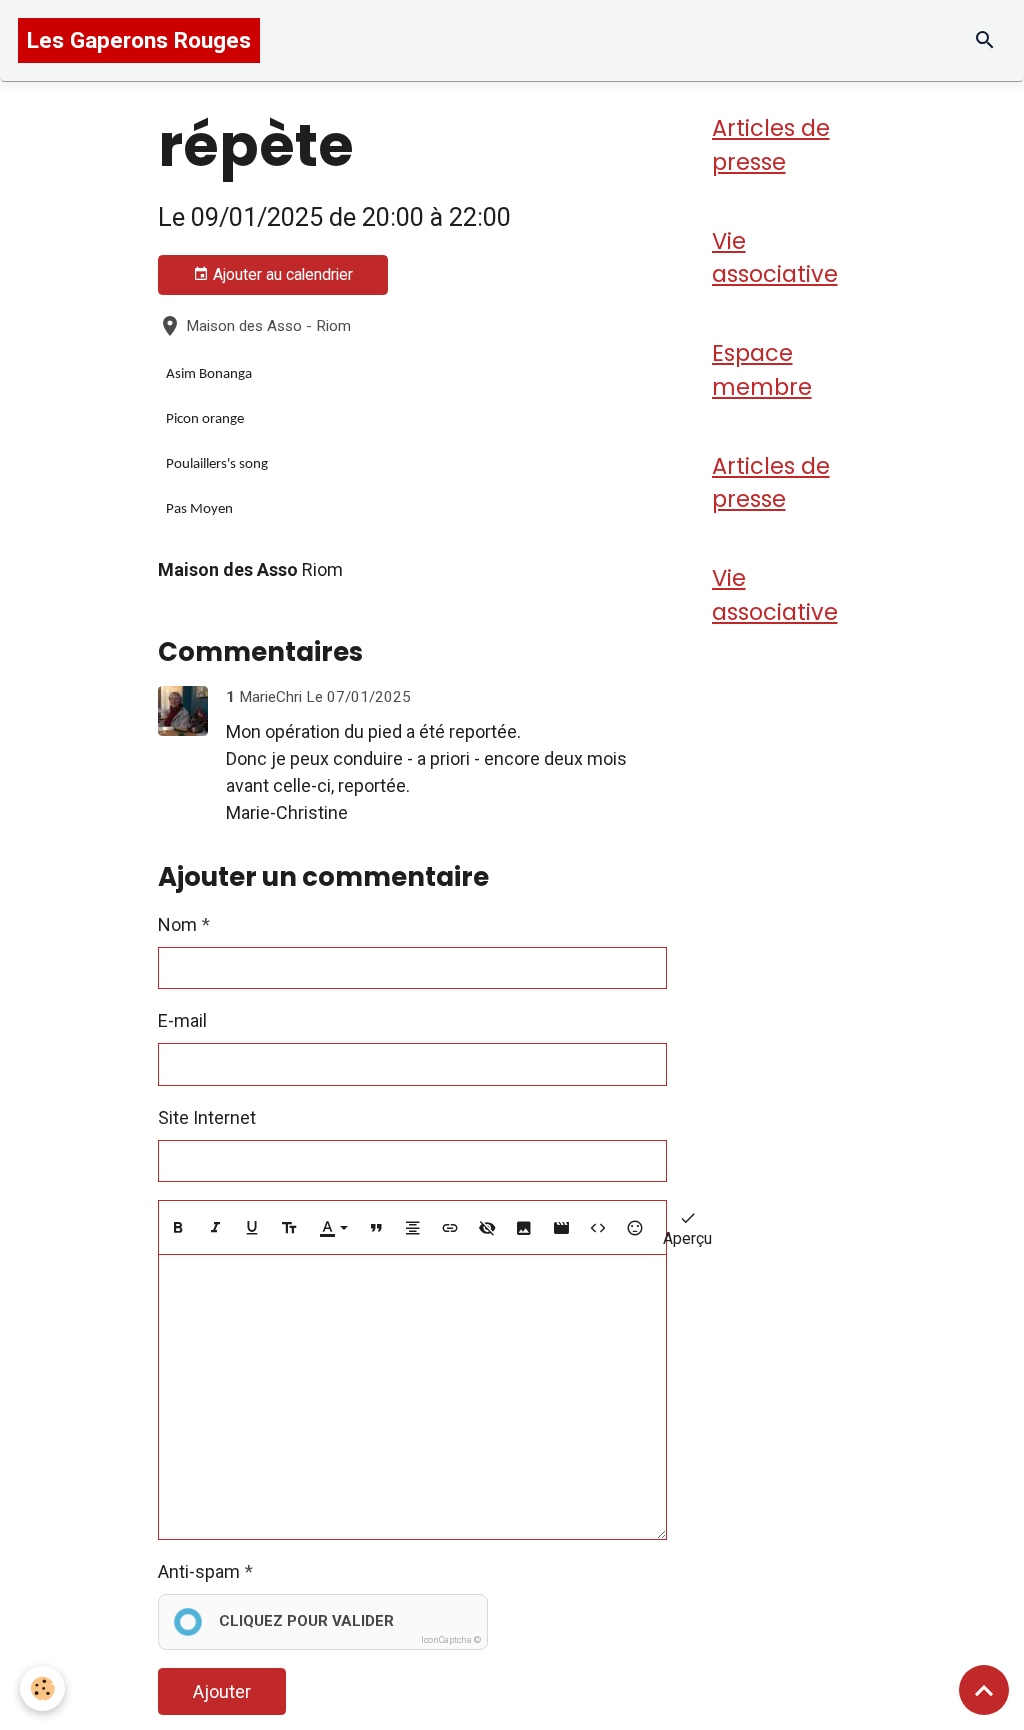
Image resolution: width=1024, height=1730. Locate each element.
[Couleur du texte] (333, 1227)
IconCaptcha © (451, 1640)
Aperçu (687, 1238)
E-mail (182, 1020)
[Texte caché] (487, 1227)
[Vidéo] (561, 1227)
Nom (177, 924)
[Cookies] (42, 1688)
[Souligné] (252, 1227)
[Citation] (376, 1227)
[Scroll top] (984, 1690)
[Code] (598, 1227)
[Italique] (215, 1227)
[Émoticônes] (635, 1227)
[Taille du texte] (289, 1227)
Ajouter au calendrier (281, 274)
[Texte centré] (413, 1227)
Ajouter (222, 1691)
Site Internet (207, 1117)
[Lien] (450, 1227)
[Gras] (178, 1227)
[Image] (524, 1227)
